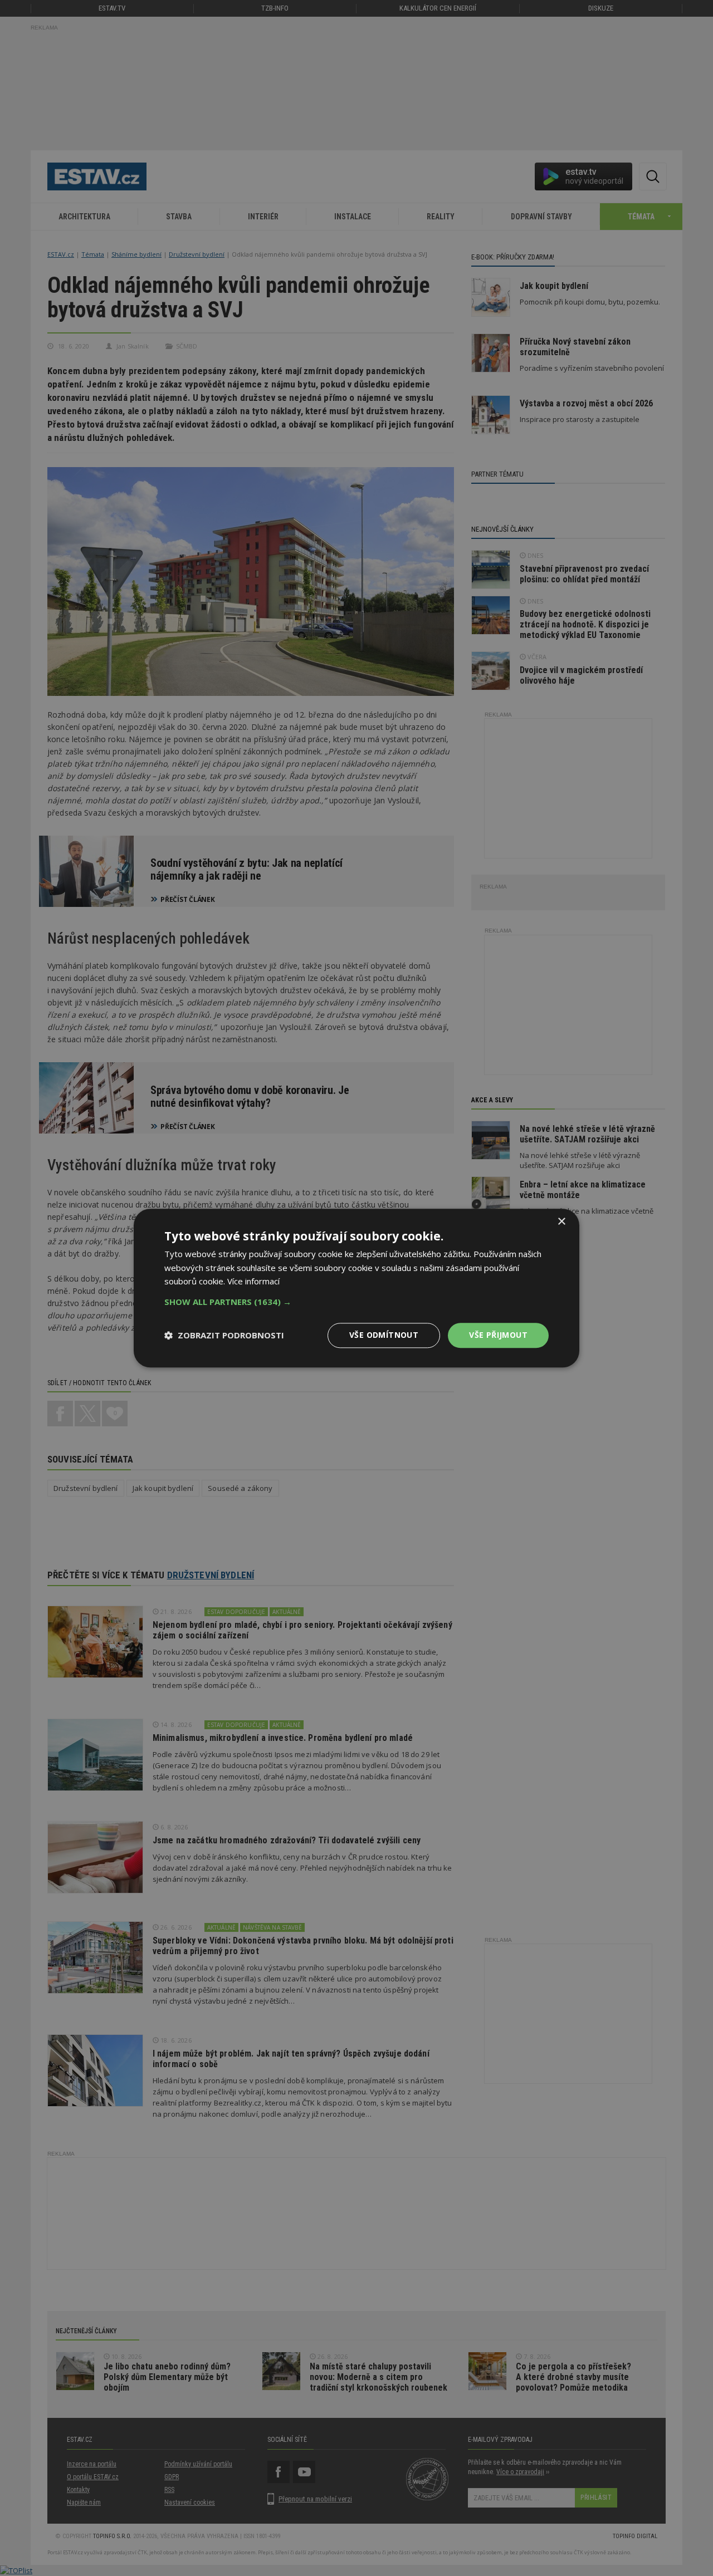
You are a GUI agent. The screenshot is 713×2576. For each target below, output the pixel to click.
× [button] (561, 1222)
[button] (356, 1302)
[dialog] (356, 1288)
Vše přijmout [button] (498, 1335)
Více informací (253, 1282)
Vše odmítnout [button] (384, 1335)
